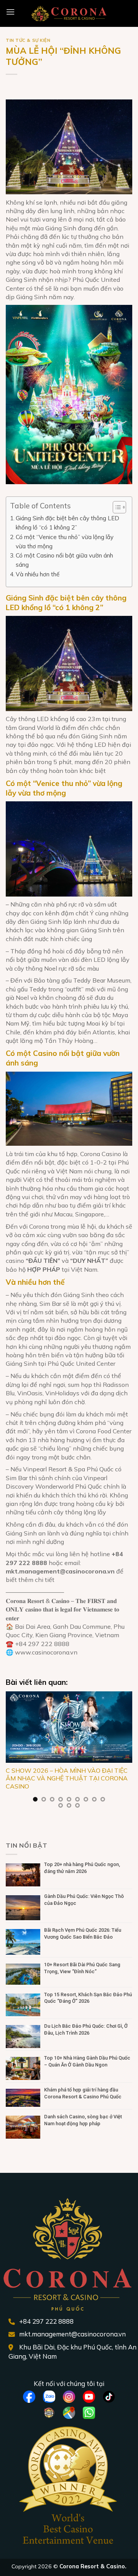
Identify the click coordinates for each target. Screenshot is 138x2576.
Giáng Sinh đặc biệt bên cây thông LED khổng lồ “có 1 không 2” (67, 523)
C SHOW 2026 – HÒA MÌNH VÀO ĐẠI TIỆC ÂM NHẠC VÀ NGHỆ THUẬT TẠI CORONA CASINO (67, 1779)
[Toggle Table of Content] (116, 507)
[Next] (126, 1755)
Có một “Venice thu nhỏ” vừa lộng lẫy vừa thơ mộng (65, 542)
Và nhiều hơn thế (38, 574)
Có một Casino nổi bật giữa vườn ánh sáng (64, 560)
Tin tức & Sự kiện (28, 40)
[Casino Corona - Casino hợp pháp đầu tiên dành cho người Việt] (69, 13)
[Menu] (10, 12)
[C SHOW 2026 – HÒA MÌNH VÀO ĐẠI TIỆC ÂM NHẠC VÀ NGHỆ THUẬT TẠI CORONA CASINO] (69, 1727)
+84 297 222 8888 (46, 2321)
